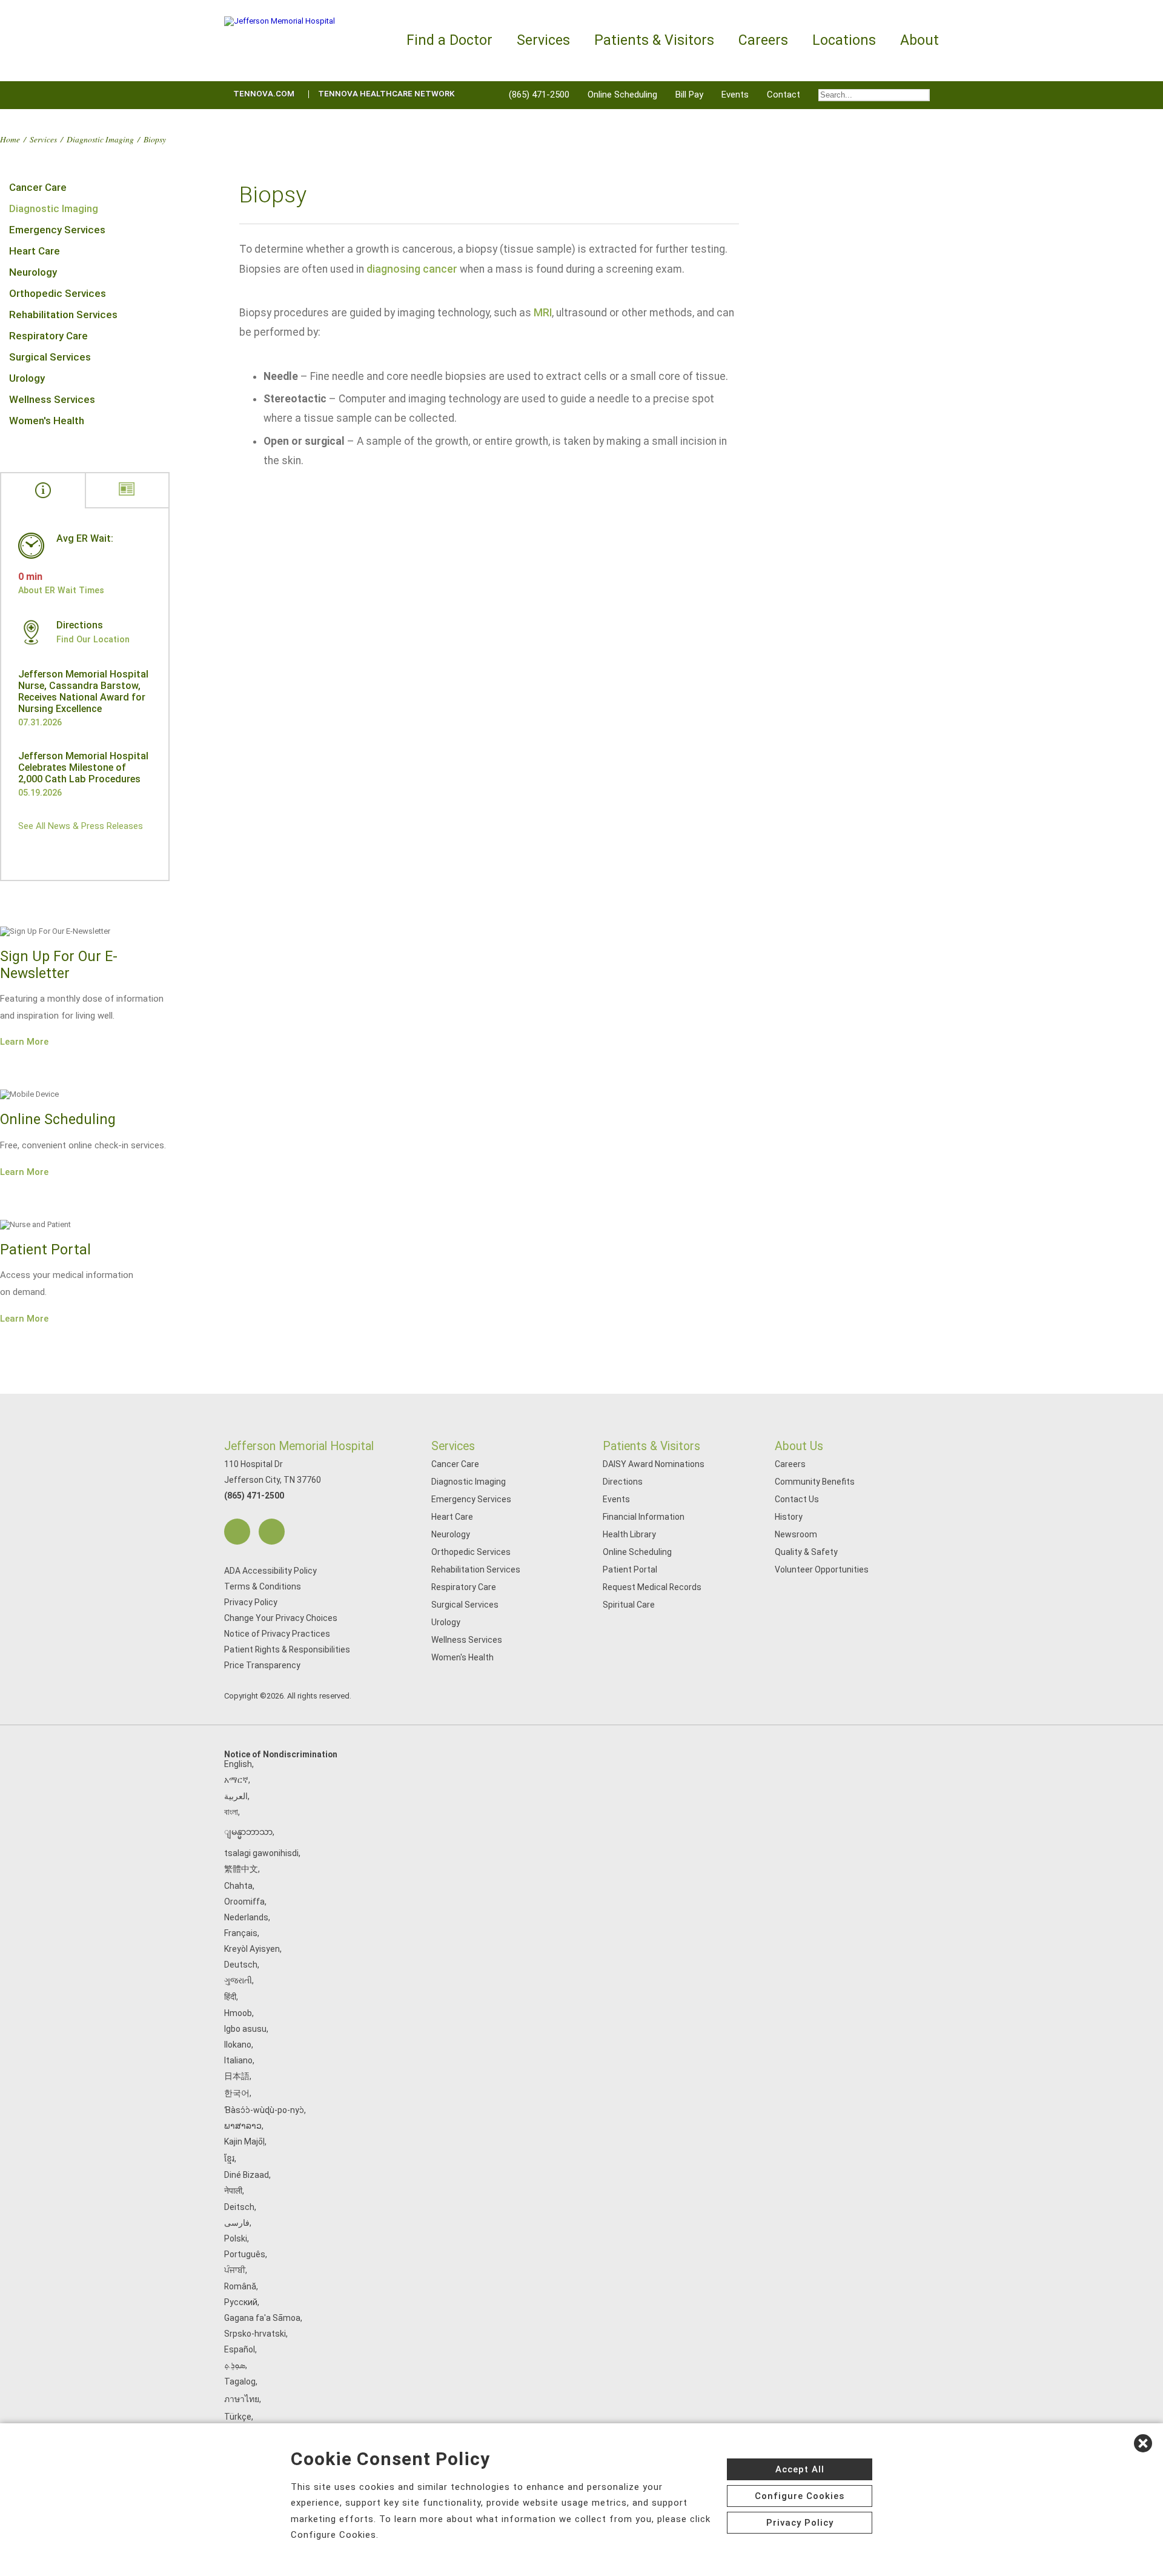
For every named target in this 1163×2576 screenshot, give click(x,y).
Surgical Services (50, 357)
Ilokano (238, 2045)
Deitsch (239, 2207)
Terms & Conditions (263, 1586)
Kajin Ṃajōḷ (244, 2142)
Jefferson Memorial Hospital (299, 1446)
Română (240, 2286)
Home (10, 139)
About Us (799, 1446)
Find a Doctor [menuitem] (449, 40)
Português (245, 2254)
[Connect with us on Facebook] (237, 1532)
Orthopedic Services (58, 293)
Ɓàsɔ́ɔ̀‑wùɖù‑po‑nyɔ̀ (264, 2110)
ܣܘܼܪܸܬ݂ (235, 2365)
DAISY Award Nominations (654, 1464)
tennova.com (264, 94)
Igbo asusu (245, 2029)
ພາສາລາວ (243, 2126)
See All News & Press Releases (81, 826)
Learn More (24, 1042)
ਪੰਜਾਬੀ (235, 2270)
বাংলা (231, 1812)
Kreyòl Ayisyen (252, 1949)
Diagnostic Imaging (100, 139)
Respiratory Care (48, 336)
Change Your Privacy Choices (281, 1618)
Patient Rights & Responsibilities (287, 1649)
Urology (27, 378)
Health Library (629, 1534)
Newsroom (796, 1534)
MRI (543, 313)
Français (241, 1933)
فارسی (237, 2223)
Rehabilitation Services (63, 315)
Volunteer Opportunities (822, 1569)
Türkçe (238, 2417)
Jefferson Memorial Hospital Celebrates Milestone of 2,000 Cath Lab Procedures (83, 767)
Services (43, 139)
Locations (844, 40)
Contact (784, 95)
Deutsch (241, 1965)
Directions (623, 1482)
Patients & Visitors (651, 1446)
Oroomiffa (244, 1902)
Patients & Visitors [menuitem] (654, 40)
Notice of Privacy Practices (277, 1634)
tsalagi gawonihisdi (261, 1853)
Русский (241, 2302)
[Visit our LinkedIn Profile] (272, 1532)
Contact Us (797, 1499)
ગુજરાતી (238, 1980)
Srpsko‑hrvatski (255, 2334)
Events (735, 95)
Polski (236, 2238)
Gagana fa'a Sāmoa (262, 2318)
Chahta (238, 1886)
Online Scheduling (622, 95)
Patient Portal (630, 1569)
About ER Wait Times (61, 590)
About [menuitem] (919, 40)
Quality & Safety (806, 1552)
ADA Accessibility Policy (270, 1571)
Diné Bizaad (247, 2175)
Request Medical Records (652, 1587)
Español (240, 2349)
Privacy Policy (251, 1602)
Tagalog (240, 2381)
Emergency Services (57, 230)
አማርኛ (236, 1780)
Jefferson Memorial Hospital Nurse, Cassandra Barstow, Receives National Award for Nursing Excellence (83, 691)
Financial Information (644, 1517)
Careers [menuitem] (763, 40)
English (238, 1764)
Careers (790, 1464)
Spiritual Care (629, 1605)
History (789, 1517)
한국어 (237, 2093)
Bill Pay (689, 95)
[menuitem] (874, 95)
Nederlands (246, 1917)
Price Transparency (262, 1665)
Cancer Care (38, 187)
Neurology (33, 272)
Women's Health (47, 421)
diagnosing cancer (412, 269)
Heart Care (35, 251)
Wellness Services (52, 399)
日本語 (237, 2076)
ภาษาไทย (242, 2399)
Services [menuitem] (543, 40)
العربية (236, 1796)
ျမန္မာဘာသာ (248, 1832)
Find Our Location (93, 639)
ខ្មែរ (229, 2158)
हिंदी (230, 1997)
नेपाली (233, 2191)
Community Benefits (815, 1482)
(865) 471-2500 (539, 95)
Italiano (238, 2060)
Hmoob (238, 2013)
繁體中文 (241, 1869)
